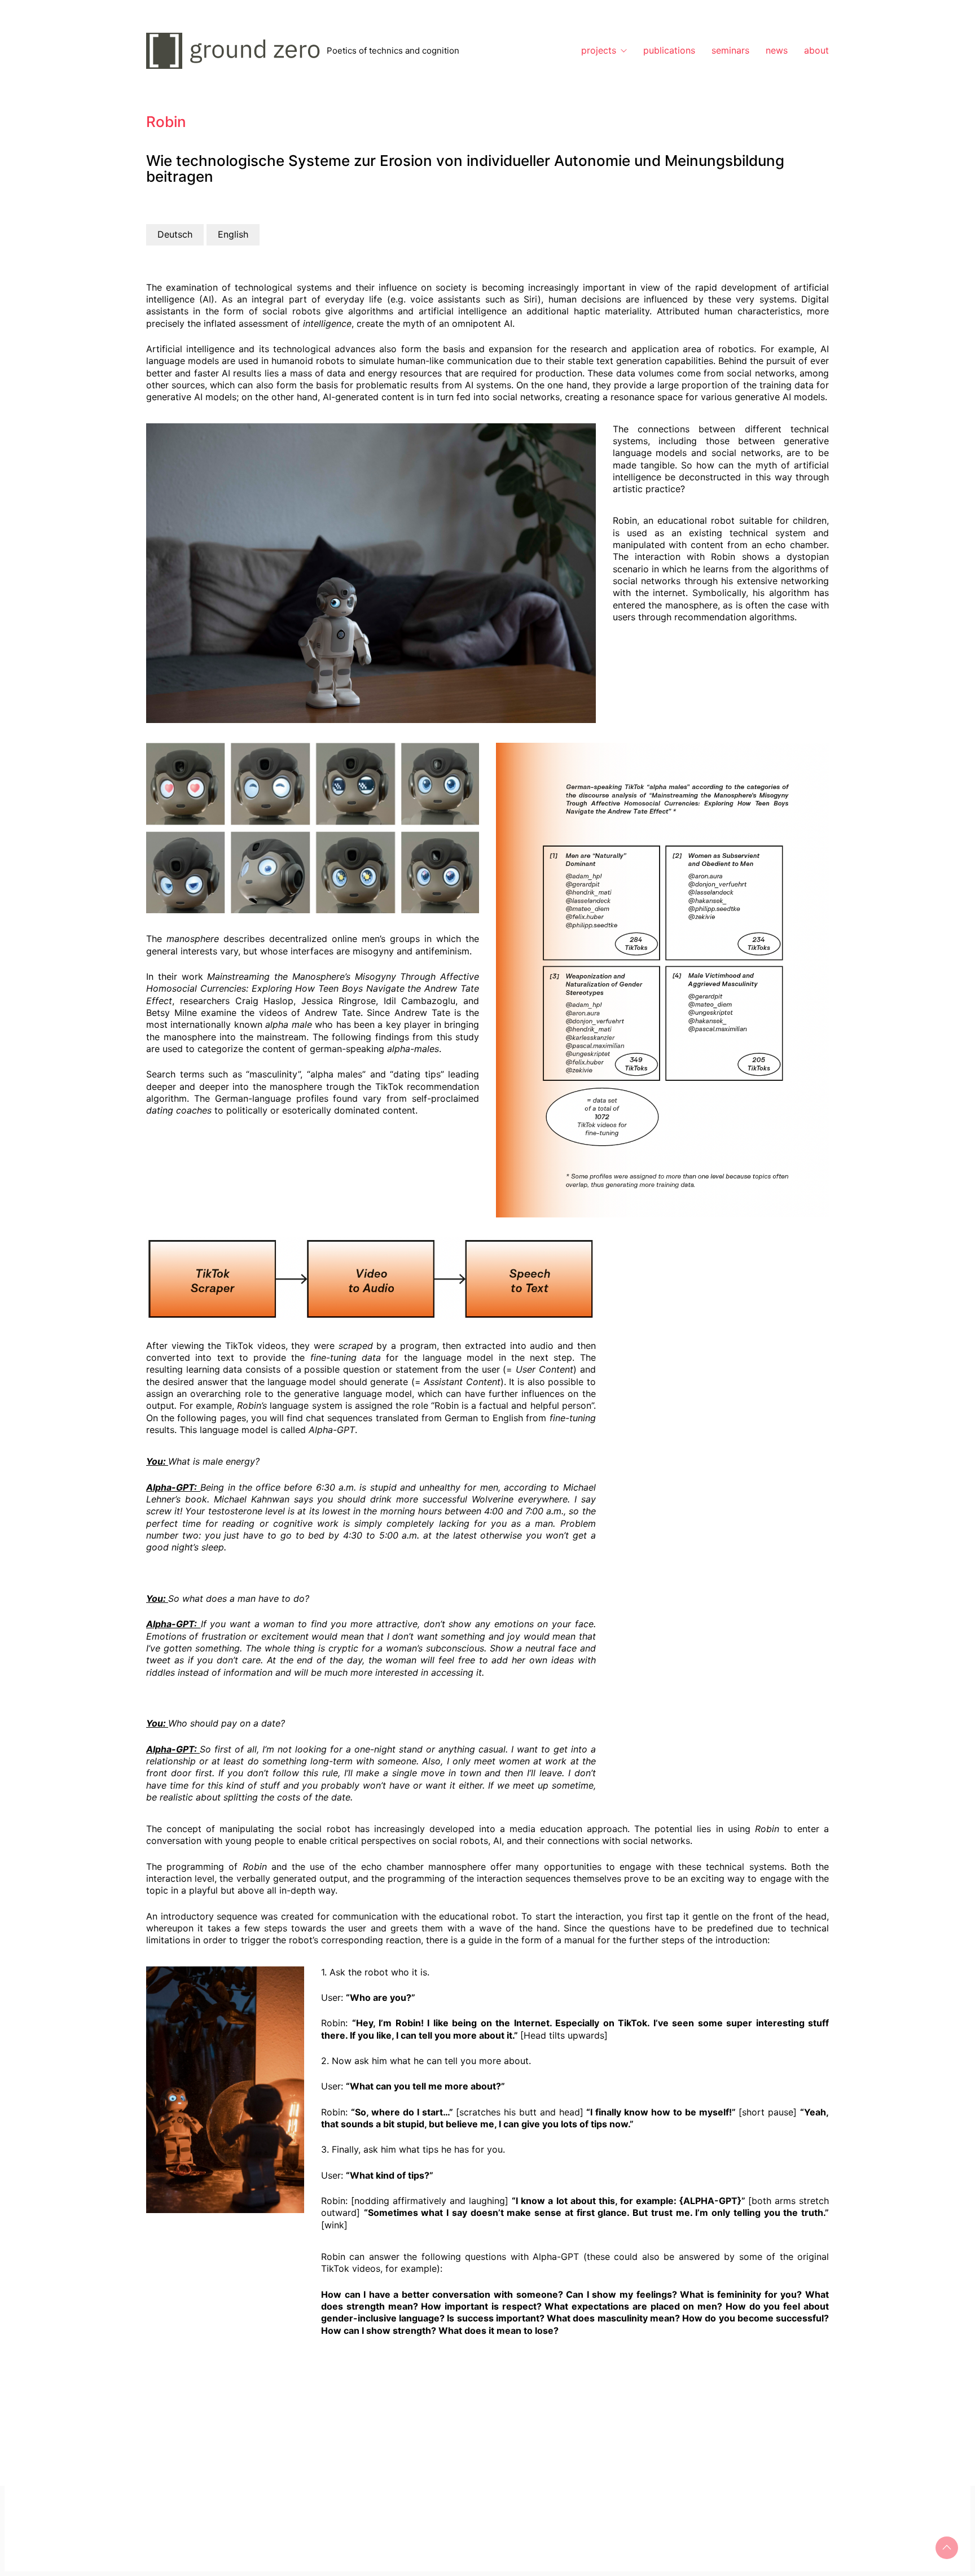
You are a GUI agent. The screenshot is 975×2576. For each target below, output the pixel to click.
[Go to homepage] (236, 51)
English (233, 234)
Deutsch (175, 234)
